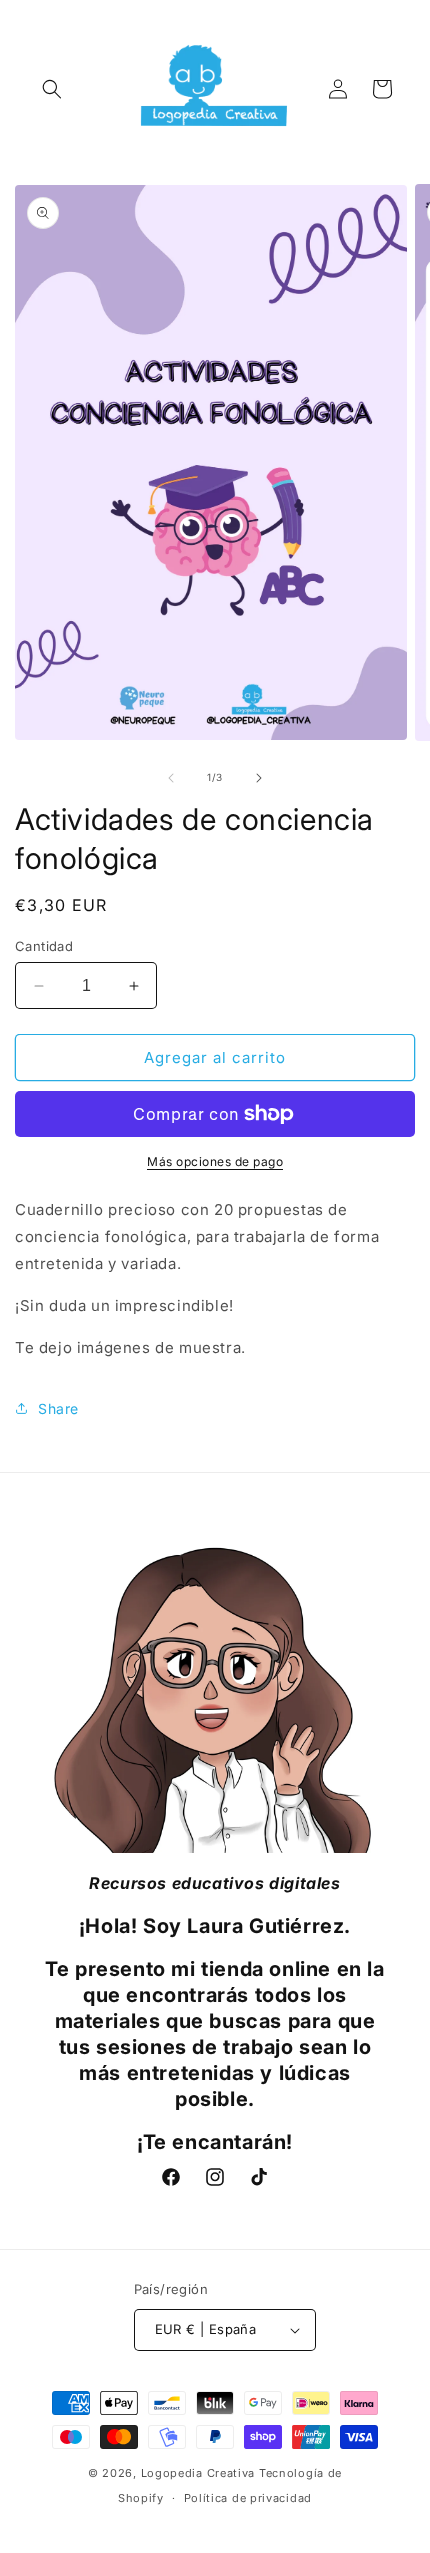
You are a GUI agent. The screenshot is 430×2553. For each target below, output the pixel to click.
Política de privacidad (248, 2498)
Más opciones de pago (215, 1161)
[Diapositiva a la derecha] (259, 778)
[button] (52, 89)
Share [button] (58, 1408)
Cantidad (44, 946)
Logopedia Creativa (198, 2473)
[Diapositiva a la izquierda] (171, 778)
